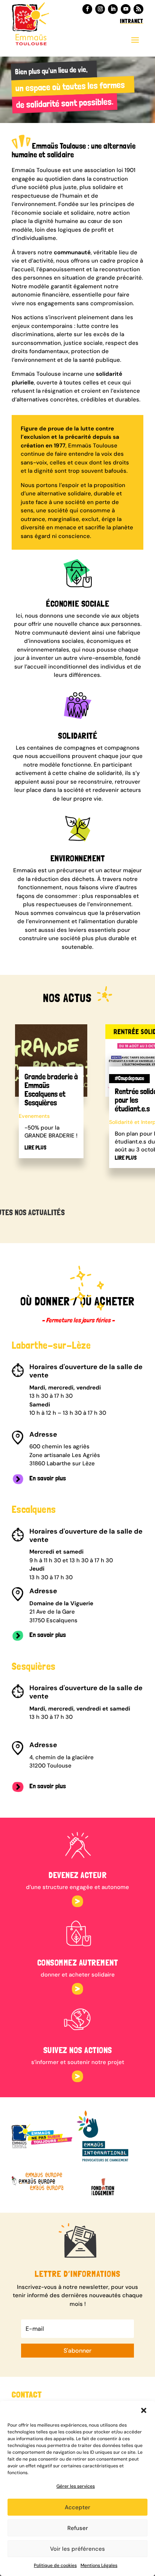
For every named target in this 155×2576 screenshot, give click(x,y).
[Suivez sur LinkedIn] (113, 9)
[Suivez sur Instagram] (100, 9)
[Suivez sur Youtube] (126, 9)
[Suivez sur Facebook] (87, 9)
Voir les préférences (77, 2549)
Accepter (77, 2507)
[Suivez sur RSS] (138, 9)
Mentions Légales (99, 2565)
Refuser (78, 2528)
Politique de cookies (55, 2565)
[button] (144, 2410)
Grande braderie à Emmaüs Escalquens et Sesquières (51, 1090)
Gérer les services (76, 2486)
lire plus (35, 1148)
